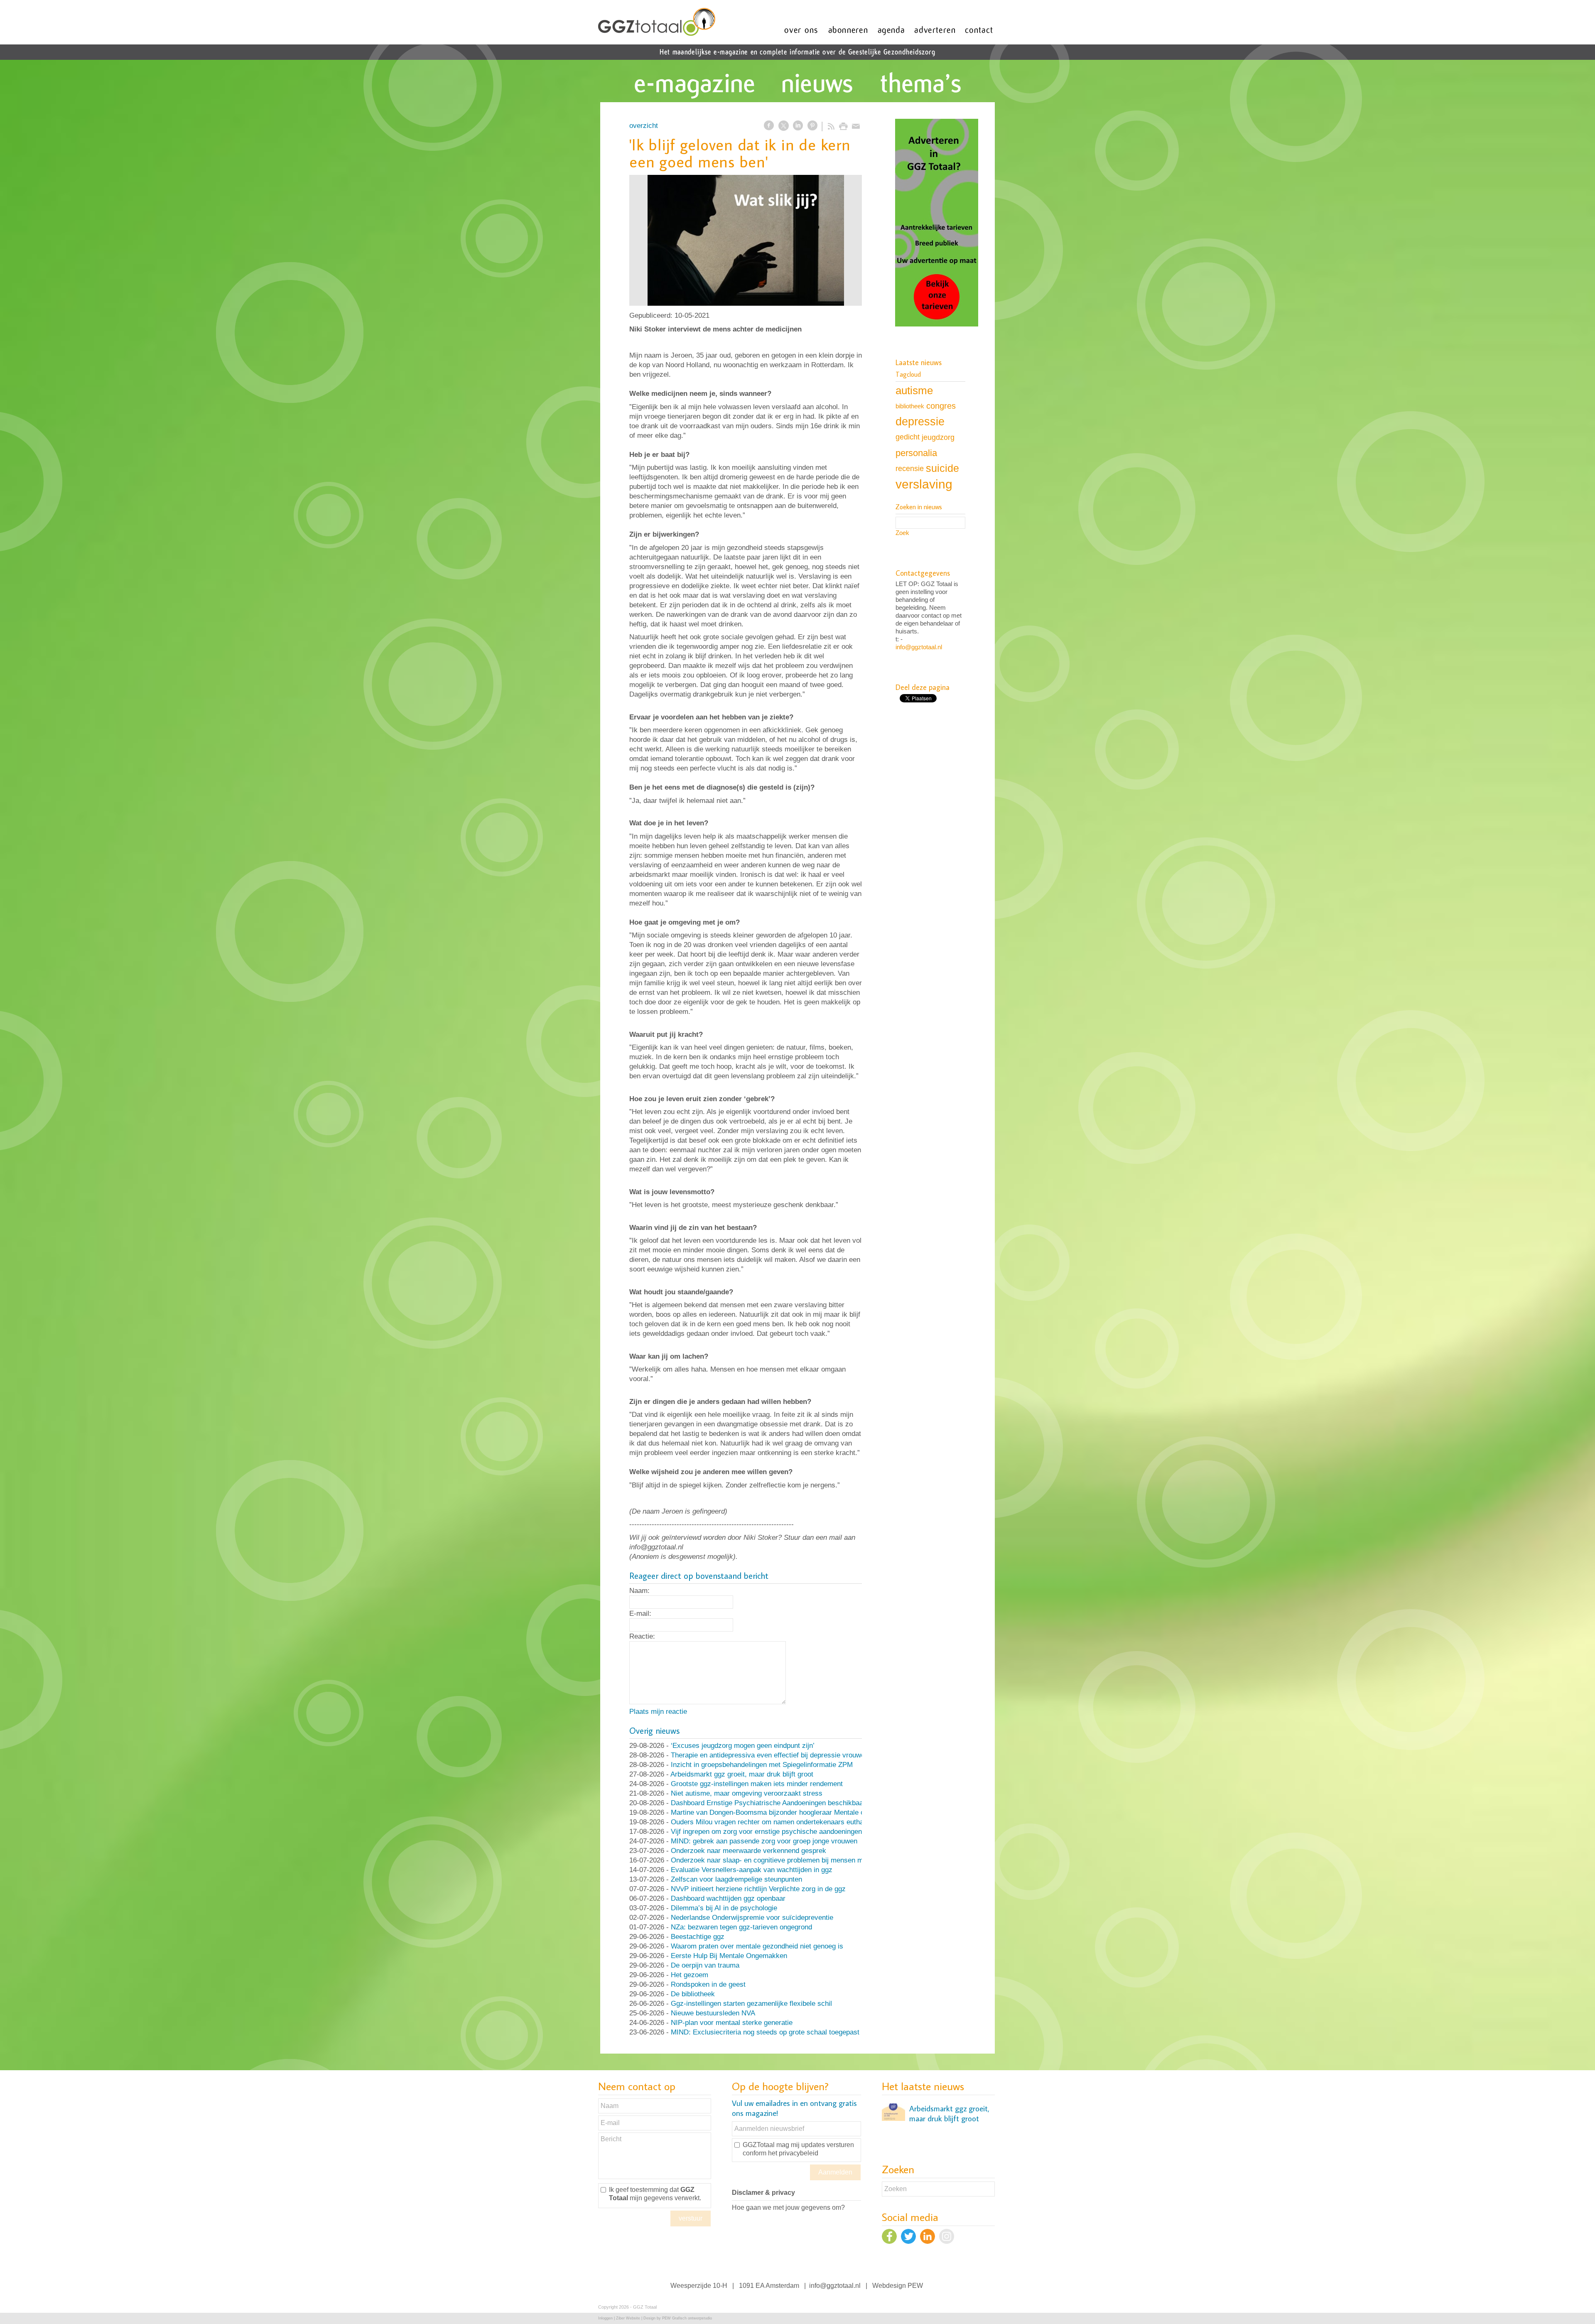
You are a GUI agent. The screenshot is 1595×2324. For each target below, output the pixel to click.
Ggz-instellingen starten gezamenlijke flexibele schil (751, 2004)
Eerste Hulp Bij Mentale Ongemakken (729, 1956)
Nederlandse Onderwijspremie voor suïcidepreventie (752, 1918)
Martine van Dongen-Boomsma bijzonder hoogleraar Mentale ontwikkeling (785, 1812)
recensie (910, 468)
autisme (914, 390)
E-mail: (640, 1614)
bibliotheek (910, 406)
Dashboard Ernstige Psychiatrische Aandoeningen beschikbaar (768, 1803)
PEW (915, 2286)
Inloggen (605, 2318)
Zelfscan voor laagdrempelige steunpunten (736, 1879)
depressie (920, 422)
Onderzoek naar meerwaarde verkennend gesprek (748, 1851)
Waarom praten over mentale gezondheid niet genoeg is (757, 1946)
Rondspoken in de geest (708, 1984)
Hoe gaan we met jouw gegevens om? (788, 2207)
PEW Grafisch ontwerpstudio (687, 2318)
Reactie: (642, 1636)
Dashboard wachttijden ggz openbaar (728, 1898)
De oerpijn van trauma (705, 1965)
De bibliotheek (693, 1994)
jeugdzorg (938, 437)
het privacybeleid (793, 2153)
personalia (916, 453)
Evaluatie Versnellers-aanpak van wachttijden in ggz (752, 1870)
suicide (942, 468)
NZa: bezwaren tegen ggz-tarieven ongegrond (741, 1927)
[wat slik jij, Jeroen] (746, 240)
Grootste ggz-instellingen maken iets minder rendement (757, 1784)
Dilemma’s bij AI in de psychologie (724, 1908)
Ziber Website (628, 2318)
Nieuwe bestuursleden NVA (713, 2013)
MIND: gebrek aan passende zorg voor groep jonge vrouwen (764, 1841)
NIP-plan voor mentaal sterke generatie (732, 2023)
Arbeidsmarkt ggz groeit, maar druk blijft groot (742, 1774)
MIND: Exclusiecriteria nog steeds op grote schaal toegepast (765, 2032)
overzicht (644, 126)
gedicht (908, 437)
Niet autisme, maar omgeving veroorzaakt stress (747, 1793)
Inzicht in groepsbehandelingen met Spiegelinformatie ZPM (762, 1765)
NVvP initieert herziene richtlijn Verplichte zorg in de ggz (758, 1889)
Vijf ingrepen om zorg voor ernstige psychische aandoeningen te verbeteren (788, 1832)
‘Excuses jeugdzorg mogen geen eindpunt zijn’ (743, 1746)
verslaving (924, 484)
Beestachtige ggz (698, 1937)
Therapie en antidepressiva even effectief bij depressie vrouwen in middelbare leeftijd (803, 1755)
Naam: (639, 1591)
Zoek (902, 533)
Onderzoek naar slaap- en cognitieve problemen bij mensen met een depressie (793, 1860)
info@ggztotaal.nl (919, 647)
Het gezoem (690, 1975)
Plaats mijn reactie (658, 1712)
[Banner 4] (937, 223)
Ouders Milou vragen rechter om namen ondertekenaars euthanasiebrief (782, 1822)
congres (941, 406)
